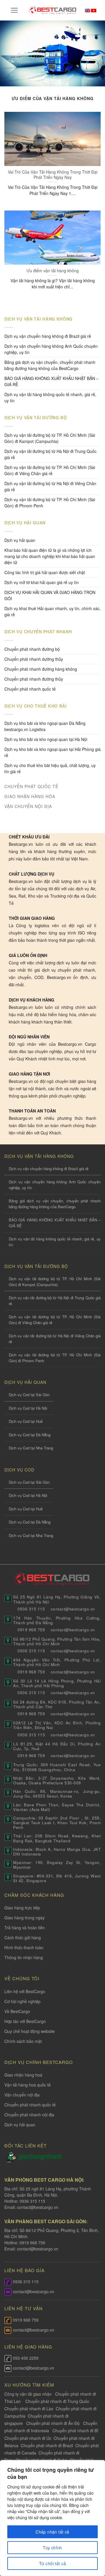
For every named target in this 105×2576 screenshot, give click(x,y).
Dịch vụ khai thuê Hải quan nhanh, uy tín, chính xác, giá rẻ (52, 611)
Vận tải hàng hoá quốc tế (28, 2085)
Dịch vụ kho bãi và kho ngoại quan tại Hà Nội (46, 739)
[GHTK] (11, 2156)
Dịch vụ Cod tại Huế (26, 1421)
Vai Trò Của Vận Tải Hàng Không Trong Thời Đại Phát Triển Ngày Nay (53, 174)
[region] (52, 2518)
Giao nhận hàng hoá (23, 2075)
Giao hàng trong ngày (24, 1918)
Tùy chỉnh (52, 2548)
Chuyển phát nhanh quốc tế (30, 689)
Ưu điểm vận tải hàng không (53, 271)
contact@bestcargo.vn (37, 2207)
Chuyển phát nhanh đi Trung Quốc (57, 2401)
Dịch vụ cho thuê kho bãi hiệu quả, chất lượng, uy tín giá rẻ (50, 768)
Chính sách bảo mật (23, 2041)
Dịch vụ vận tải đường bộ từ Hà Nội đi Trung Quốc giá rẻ (50, 454)
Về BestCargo (17, 2011)
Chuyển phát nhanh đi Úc (28, 2438)
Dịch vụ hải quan (20, 540)
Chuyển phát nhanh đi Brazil (47, 2445)
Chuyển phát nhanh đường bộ (32, 649)
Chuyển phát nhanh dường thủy (34, 659)
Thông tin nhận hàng (24, 1957)
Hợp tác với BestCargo (25, 2021)
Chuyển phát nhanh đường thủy (34, 679)
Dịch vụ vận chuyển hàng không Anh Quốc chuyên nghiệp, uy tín (51, 349)
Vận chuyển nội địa (22, 2095)
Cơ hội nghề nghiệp (22, 2001)
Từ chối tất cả (52, 2563)
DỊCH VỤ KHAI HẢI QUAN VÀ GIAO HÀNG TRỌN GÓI (50, 595)
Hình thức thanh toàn (24, 1947)
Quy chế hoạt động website (30, 2031)
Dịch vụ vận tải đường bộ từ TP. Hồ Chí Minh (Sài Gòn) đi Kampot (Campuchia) (50, 438)
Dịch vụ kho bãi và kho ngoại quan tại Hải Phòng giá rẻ (52, 752)
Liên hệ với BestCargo (25, 1991)
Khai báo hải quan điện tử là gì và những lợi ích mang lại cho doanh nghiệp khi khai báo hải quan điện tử (50, 556)
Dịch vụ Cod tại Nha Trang (31, 1448)
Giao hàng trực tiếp (22, 1908)
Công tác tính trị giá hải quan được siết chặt (45, 572)
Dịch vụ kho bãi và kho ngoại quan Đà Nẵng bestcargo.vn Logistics (45, 726)
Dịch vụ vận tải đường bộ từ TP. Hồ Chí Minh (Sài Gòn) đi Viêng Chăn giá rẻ (50, 470)
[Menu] (14, 10)
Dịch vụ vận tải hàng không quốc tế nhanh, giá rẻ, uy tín (50, 397)
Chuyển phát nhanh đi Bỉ (75, 2430)
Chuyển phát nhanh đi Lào (29, 2409)
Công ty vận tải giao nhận (28, 2394)
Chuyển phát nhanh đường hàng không (41, 669)
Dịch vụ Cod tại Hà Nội (28, 1408)
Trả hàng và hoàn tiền (25, 1928)
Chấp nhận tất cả (52, 2532)
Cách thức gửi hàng (23, 1937)
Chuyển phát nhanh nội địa (29, 2115)
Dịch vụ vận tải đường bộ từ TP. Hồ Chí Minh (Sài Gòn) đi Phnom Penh (50, 503)
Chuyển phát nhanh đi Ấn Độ (53, 2423)
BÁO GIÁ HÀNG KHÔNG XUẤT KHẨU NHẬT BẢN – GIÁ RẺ (51, 381)
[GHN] (40, 2156)
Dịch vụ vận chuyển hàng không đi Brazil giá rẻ (48, 336)
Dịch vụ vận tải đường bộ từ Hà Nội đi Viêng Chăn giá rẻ (50, 486)
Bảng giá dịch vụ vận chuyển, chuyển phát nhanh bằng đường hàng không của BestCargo (50, 365)
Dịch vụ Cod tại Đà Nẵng (30, 1435)
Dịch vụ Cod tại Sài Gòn (29, 1395)
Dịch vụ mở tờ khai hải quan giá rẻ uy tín (42, 582)
